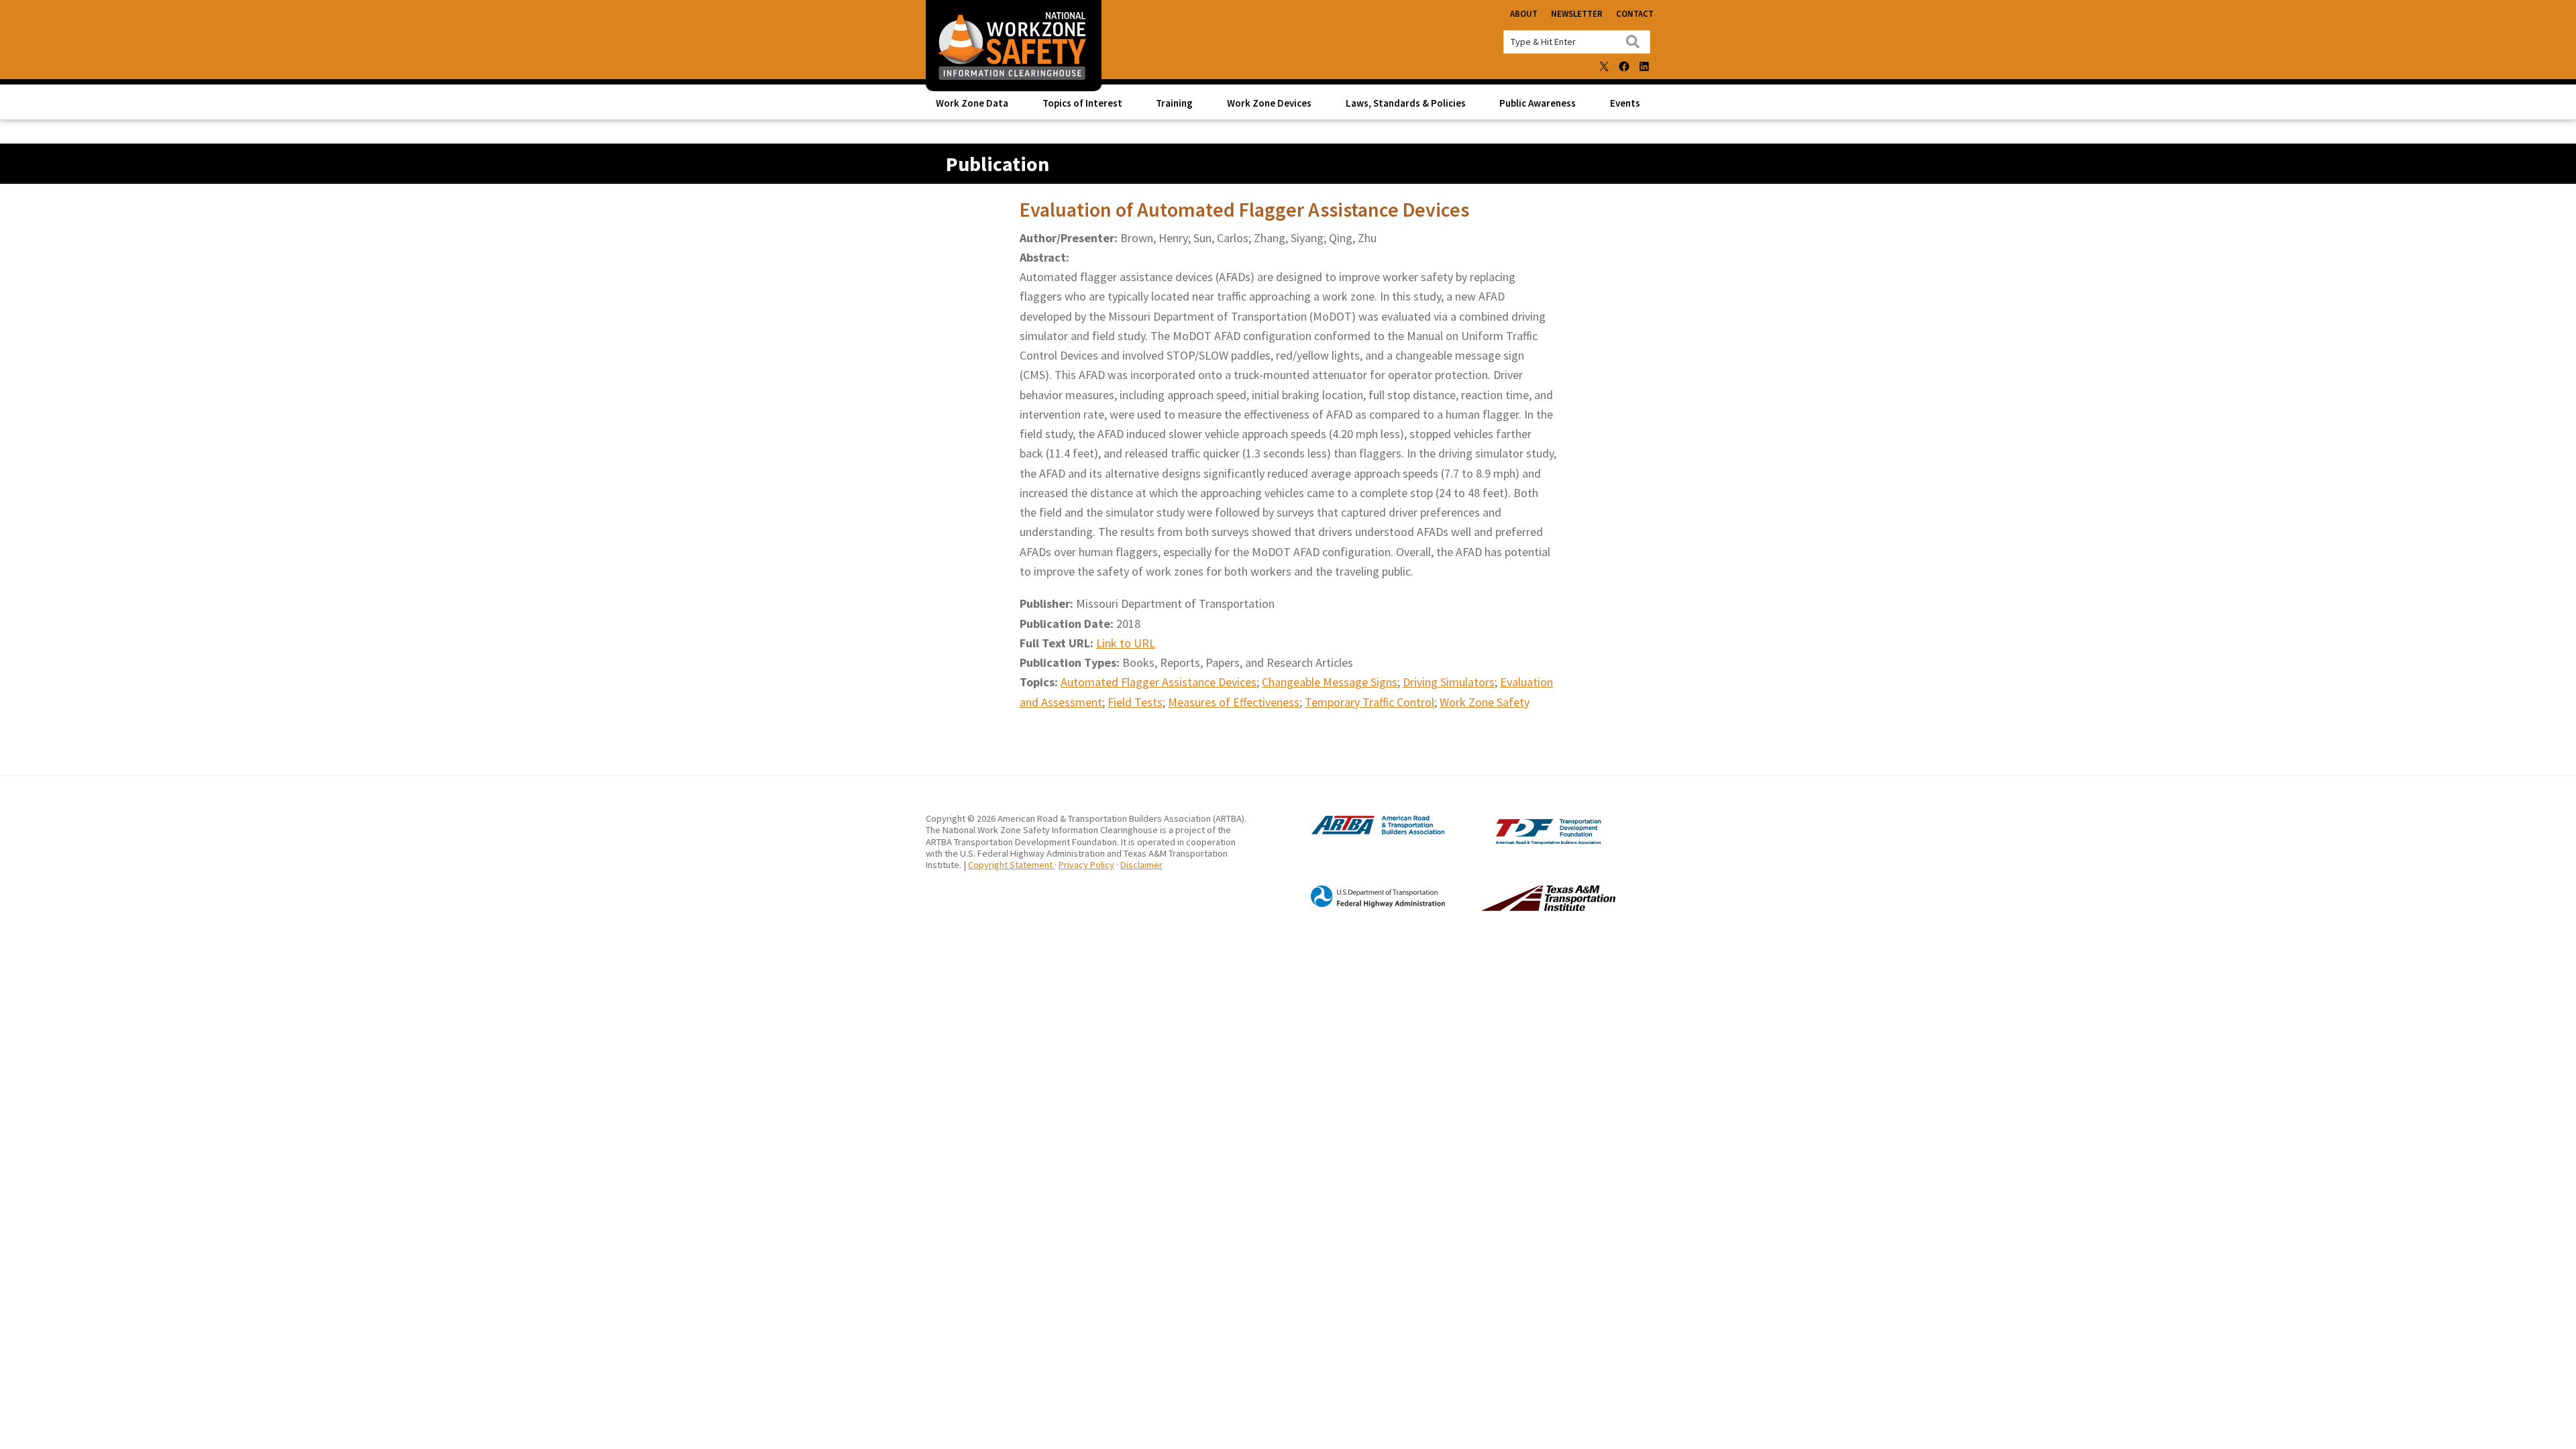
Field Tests (1135, 702)
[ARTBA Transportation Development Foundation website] (1521, 841)
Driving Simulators (1449, 682)
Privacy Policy (1086, 865)
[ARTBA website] (1364, 833)
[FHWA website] (1364, 906)
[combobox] (1577, 42)
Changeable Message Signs (1330, 682)
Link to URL (1126, 643)
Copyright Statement (1011, 865)
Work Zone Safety (1485, 702)
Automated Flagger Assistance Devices (1159, 682)
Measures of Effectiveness (1234, 702)
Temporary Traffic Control (1370, 702)
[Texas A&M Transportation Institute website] (1521, 908)
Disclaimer (1141, 865)
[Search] (1633, 42)
